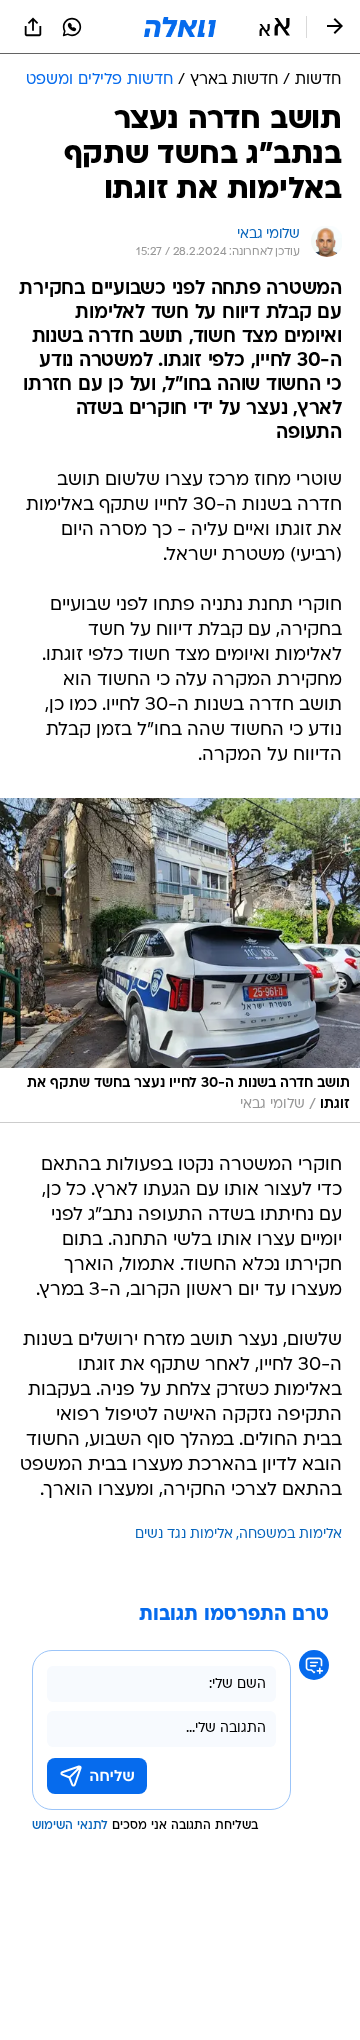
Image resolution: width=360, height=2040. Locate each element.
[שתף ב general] (33, 27)
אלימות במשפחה (290, 1534)
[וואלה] (180, 27)
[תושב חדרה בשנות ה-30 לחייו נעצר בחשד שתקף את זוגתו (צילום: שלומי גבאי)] (180, 960)
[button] (274, 27)
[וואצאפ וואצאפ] (72, 27)
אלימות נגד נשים (184, 1534)
